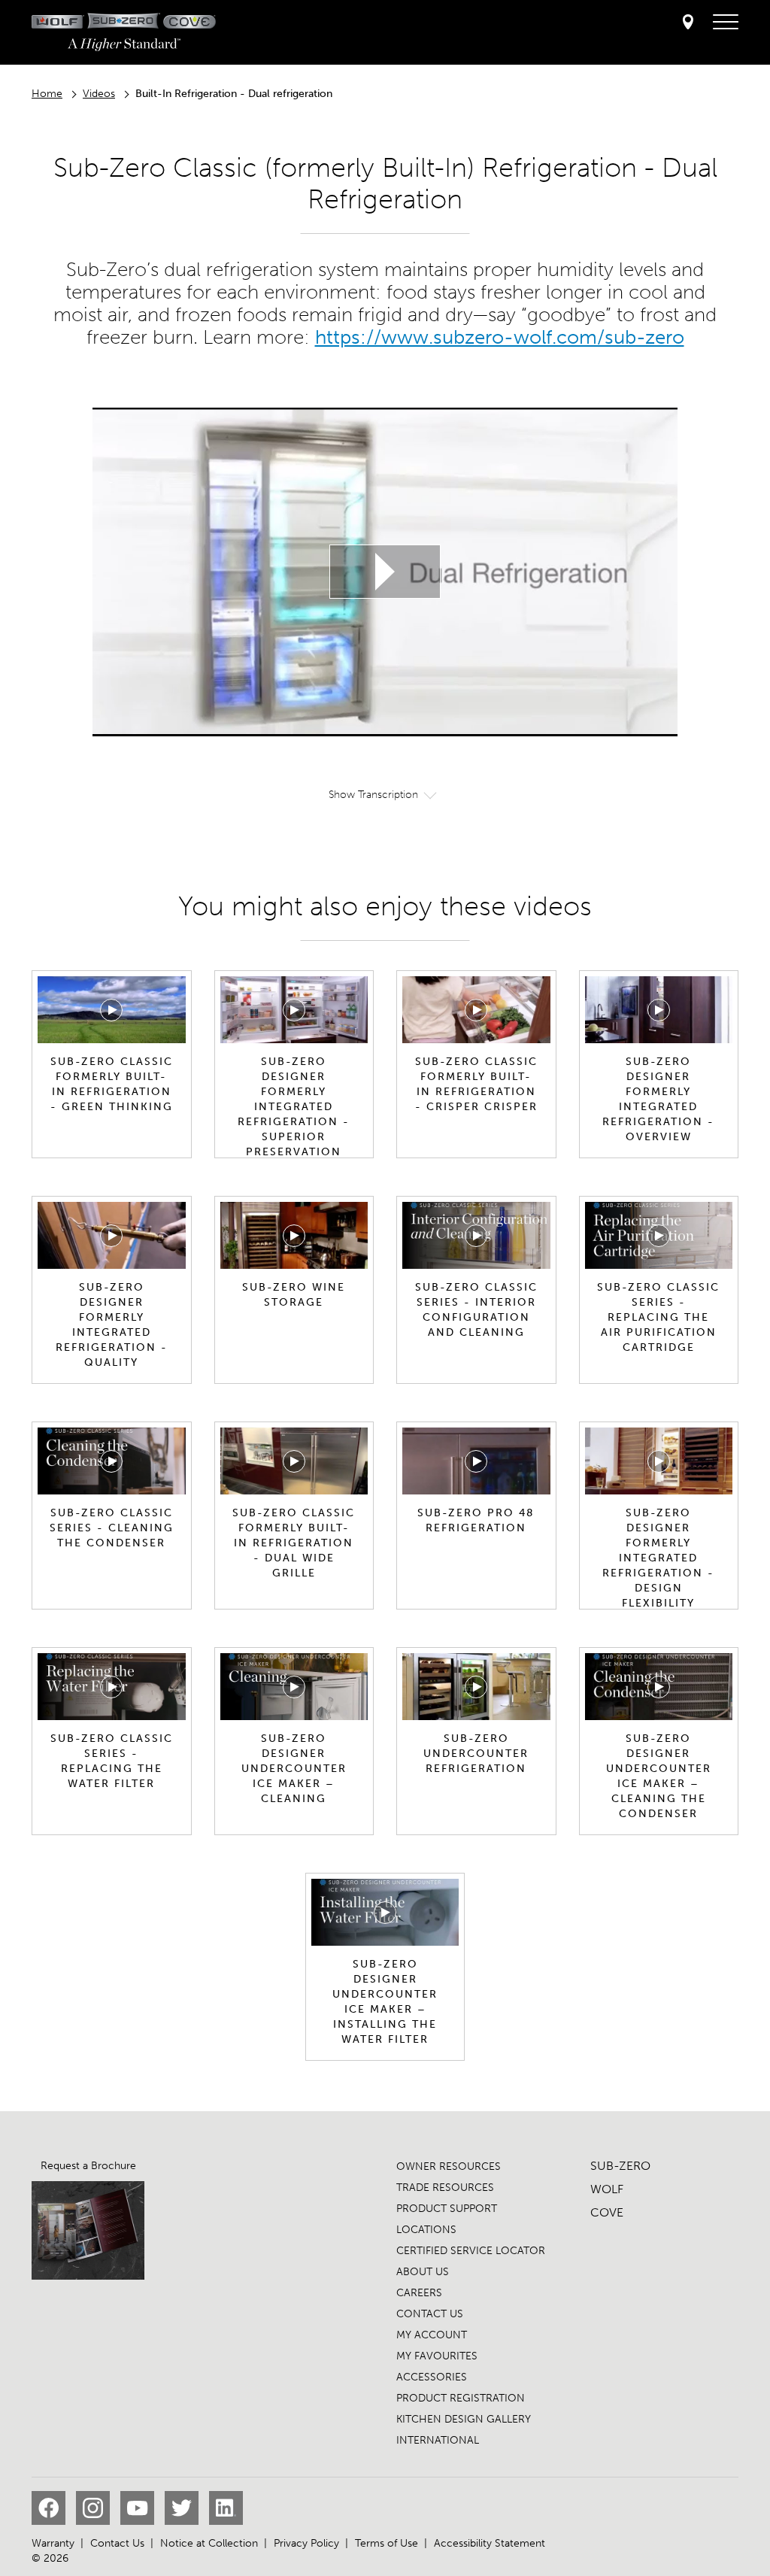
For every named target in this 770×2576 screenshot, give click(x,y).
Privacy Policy (306, 2543)
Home (47, 94)
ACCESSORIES (432, 2377)
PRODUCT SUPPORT (447, 2209)
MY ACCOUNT (432, 2335)
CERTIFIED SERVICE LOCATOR (471, 2251)
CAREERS (419, 2293)
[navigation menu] (726, 23)
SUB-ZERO (620, 2166)
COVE (607, 2212)
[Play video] (385, 572)
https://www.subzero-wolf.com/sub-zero (500, 337)
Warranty (53, 2543)
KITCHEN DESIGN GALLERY (464, 2419)
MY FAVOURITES (437, 2356)
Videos (99, 94)
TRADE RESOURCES (445, 2188)
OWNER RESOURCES (449, 2166)
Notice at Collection (209, 2543)
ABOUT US (423, 2272)
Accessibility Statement (490, 2543)
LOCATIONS (426, 2230)
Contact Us (117, 2543)
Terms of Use (387, 2543)
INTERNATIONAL (438, 2440)
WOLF (607, 2189)
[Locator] (688, 23)
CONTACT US (430, 2314)
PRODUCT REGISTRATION (461, 2398)
